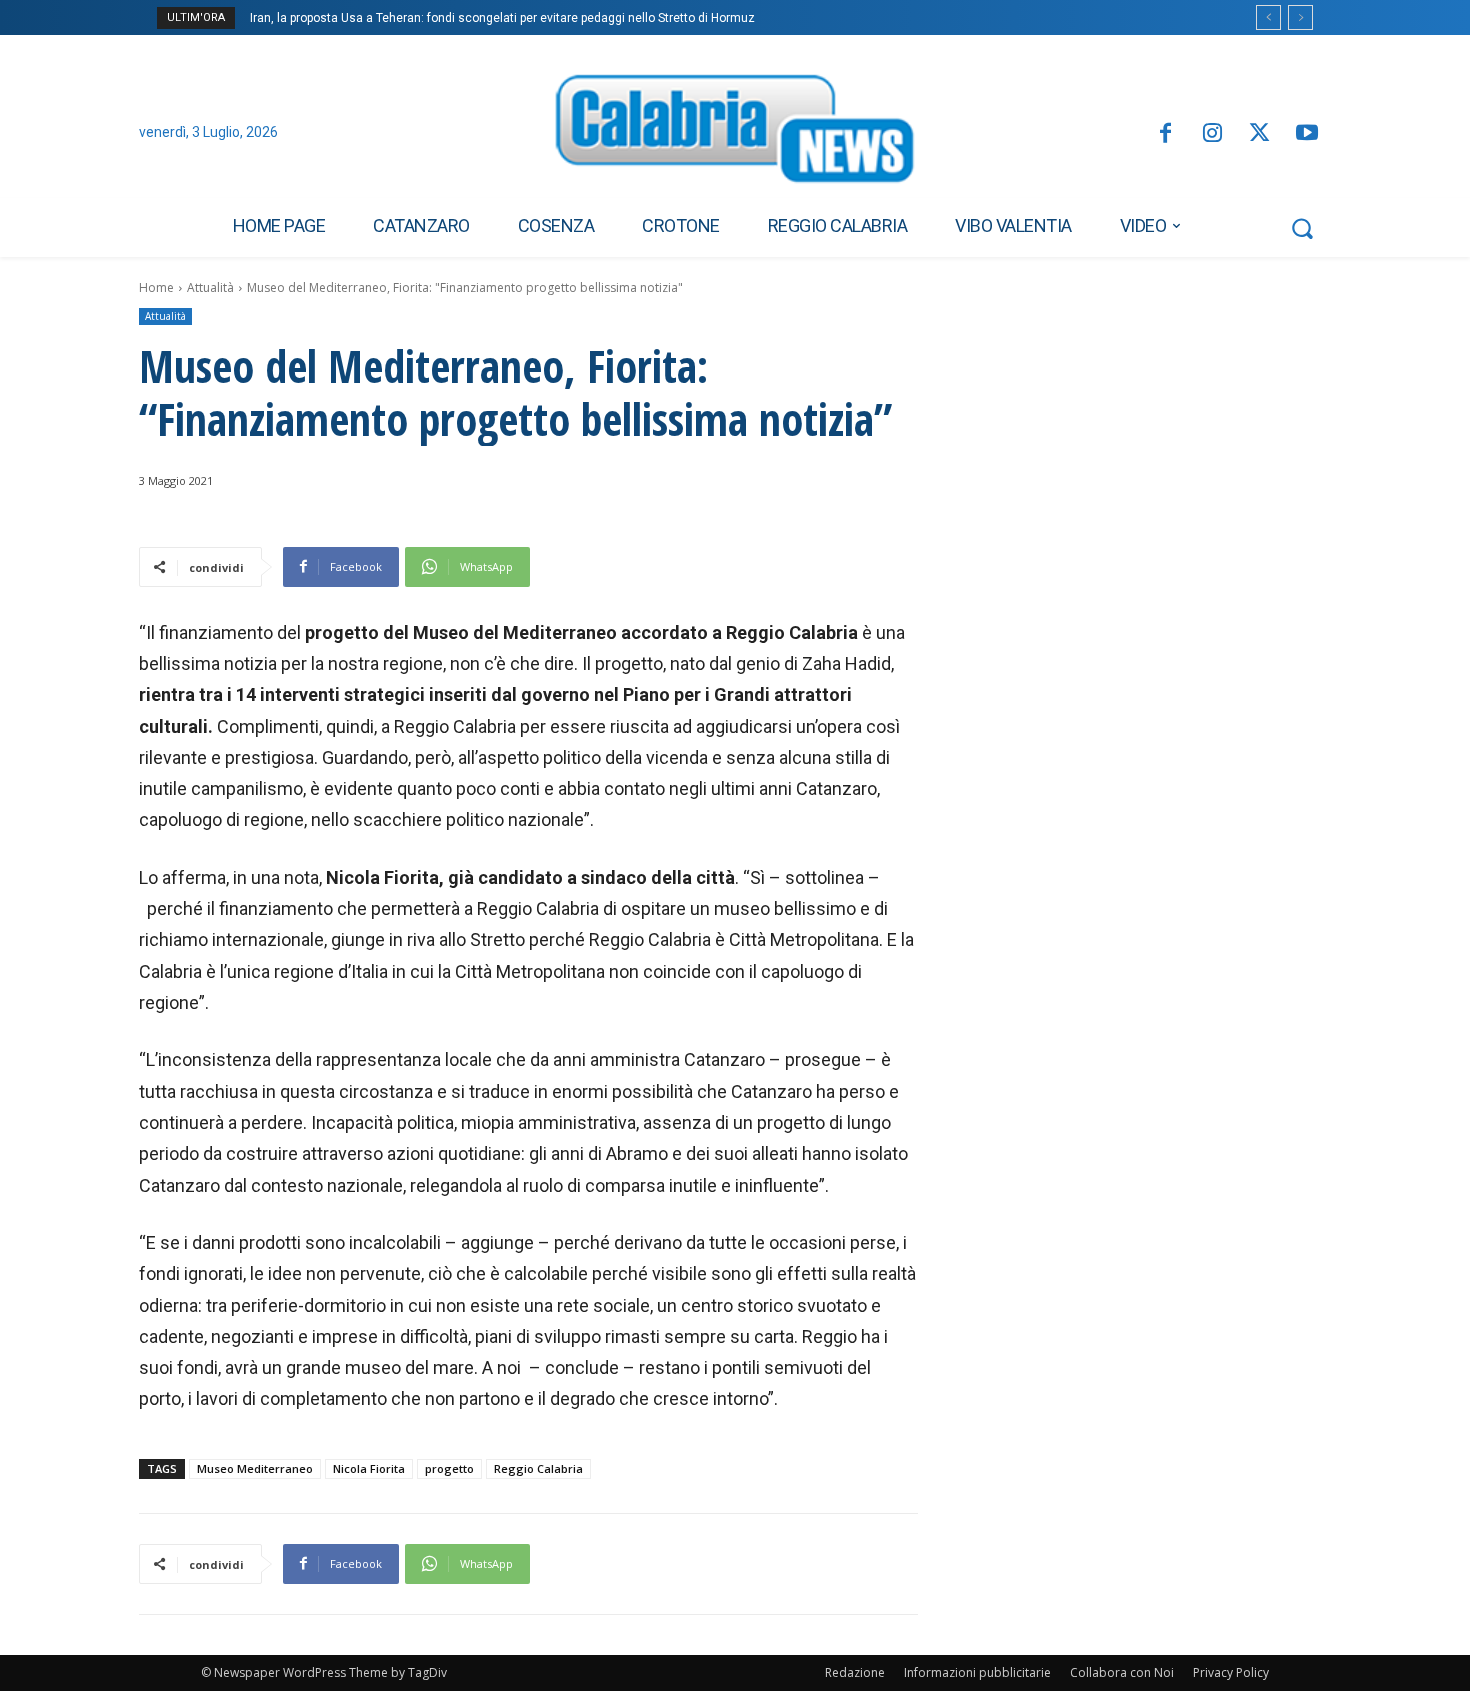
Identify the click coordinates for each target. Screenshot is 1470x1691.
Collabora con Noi (1122, 1672)
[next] (1300, 17)
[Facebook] (1164, 134)
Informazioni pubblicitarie (977, 1672)
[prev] (1268, 17)
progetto (449, 1468)
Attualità (210, 287)
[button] (1302, 228)
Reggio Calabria (538, 1468)
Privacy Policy (1231, 1672)
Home (156, 287)
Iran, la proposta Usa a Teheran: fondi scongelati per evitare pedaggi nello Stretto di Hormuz (502, 18)
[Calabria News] (735, 134)
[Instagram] (1212, 134)
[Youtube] (1307, 134)
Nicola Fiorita (369, 1468)
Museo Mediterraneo (255, 1468)
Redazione (855, 1672)
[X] (1259, 134)
